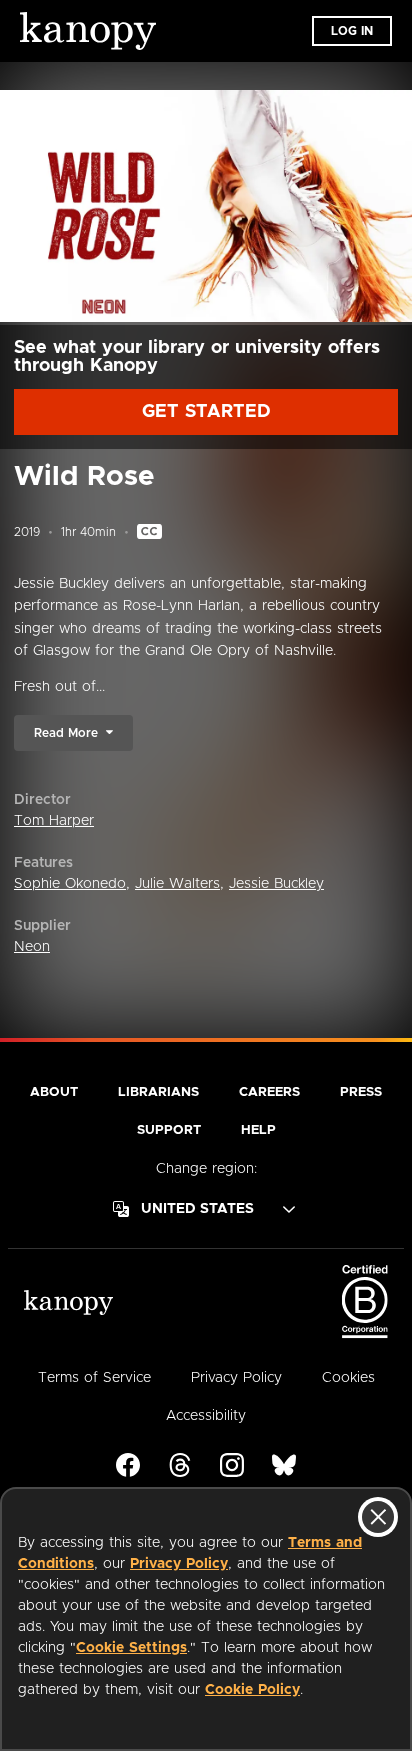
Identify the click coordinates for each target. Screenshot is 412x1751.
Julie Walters (177, 884)
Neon (32, 947)
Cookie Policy (252, 1690)
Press (361, 1092)
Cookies (348, 1378)
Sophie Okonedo (70, 884)
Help (258, 1130)
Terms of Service (94, 1378)
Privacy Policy (179, 1564)
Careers (269, 1092)
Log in (352, 31)
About (54, 1092)
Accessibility (206, 1416)
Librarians (158, 1092)
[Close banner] (378, 1517)
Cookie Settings (131, 1648)
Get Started (206, 412)
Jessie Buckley (276, 884)
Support (169, 1130)
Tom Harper (54, 821)
